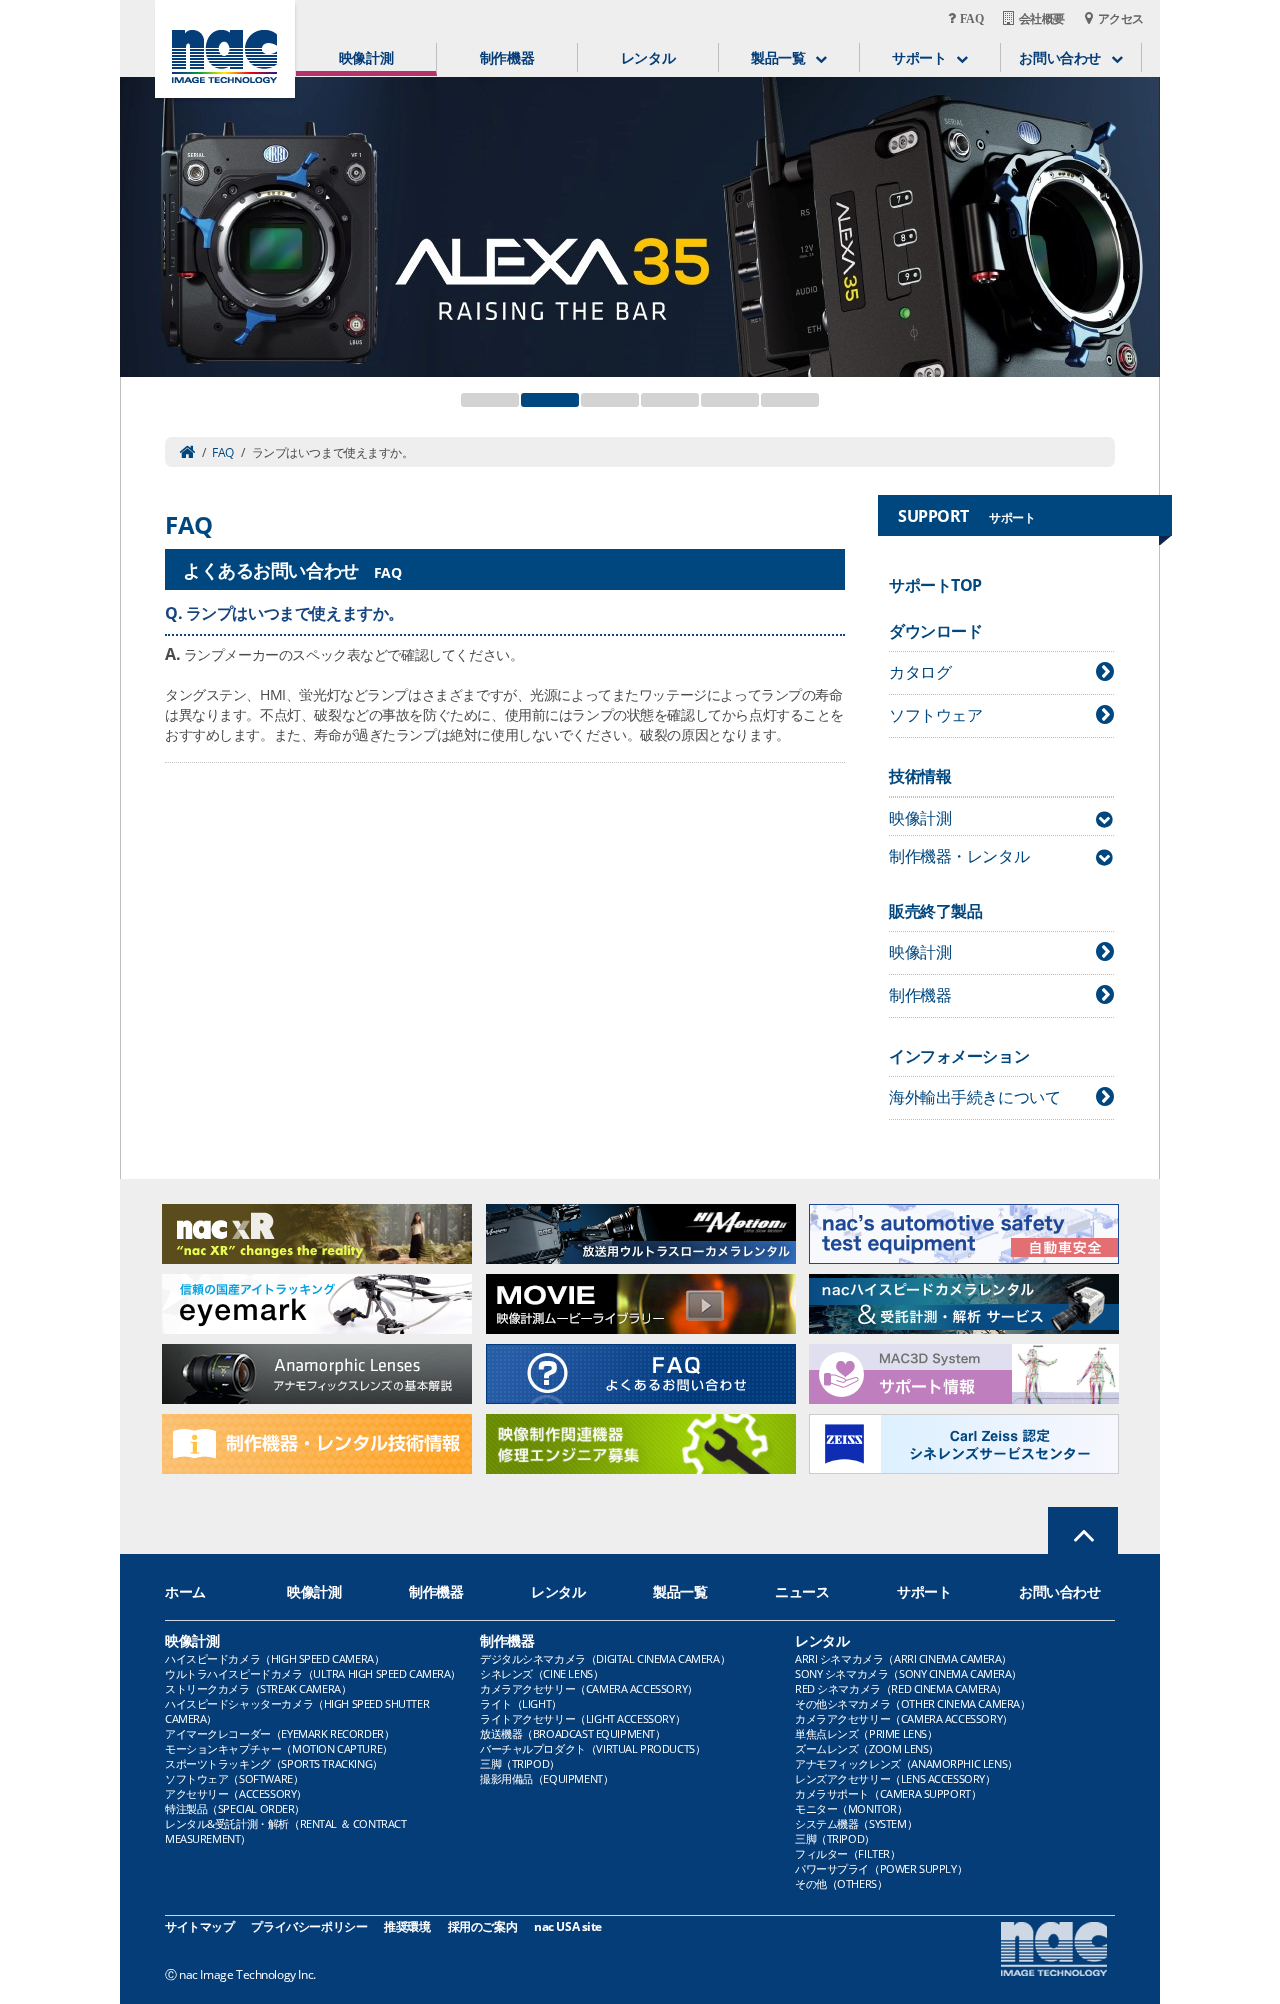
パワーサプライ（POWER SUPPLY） (881, 1868)
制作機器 (507, 57)
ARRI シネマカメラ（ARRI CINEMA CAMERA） (903, 1658)
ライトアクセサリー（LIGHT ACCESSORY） (582, 1718)
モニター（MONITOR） (851, 1808)
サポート (924, 1591)
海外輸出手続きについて (974, 1097)
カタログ (920, 672)
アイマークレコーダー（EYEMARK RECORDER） (279, 1733)
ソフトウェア (935, 715)
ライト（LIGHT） (521, 1703)
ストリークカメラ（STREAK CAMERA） (258, 1688)
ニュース (802, 1591)
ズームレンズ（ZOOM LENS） (867, 1748)
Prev (146, 215)
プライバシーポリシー (309, 1926)
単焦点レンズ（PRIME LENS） (866, 1733)
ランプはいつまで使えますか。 (295, 613)
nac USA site (568, 1926)
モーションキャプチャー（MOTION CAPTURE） (279, 1748)
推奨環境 (407, 1926)
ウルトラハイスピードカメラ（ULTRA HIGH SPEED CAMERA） (313, 1673)
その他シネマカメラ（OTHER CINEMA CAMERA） (912, 1703)
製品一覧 (680, 1591)
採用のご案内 (482, 1926)
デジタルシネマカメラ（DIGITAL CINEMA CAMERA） (605, 1658)
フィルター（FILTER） (848, 1853)
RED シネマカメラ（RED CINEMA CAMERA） (901, 1688)
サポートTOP (935, 585)
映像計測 (366, 57)
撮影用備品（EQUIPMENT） (546, 1778)
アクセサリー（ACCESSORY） (236, 1793)
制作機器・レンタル (959, 856)
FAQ (223, 452)
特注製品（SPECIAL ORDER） (235, 1808)
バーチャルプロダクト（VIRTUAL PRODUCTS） (592, 1748)
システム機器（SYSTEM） (856, 1823)
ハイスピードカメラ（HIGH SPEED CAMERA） (274, 1658)
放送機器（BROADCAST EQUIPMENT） (573, 1733)
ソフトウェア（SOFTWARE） (234, 1778)
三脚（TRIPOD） (520, 1763)
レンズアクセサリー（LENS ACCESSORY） (895, 1778)
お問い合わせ (1059, 1591)
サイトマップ (199, 1926)
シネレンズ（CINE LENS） (541, 1673)
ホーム (185, 1591)
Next (1134, 215)
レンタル (648, 57)
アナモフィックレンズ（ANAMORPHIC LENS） (906, 1763)
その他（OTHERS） (841, 1883)
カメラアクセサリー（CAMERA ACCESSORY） (589, 1688)
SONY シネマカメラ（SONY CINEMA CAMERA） (908, 1673)
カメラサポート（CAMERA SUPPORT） (888, 1793)
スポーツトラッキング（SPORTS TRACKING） (274, 1763)
